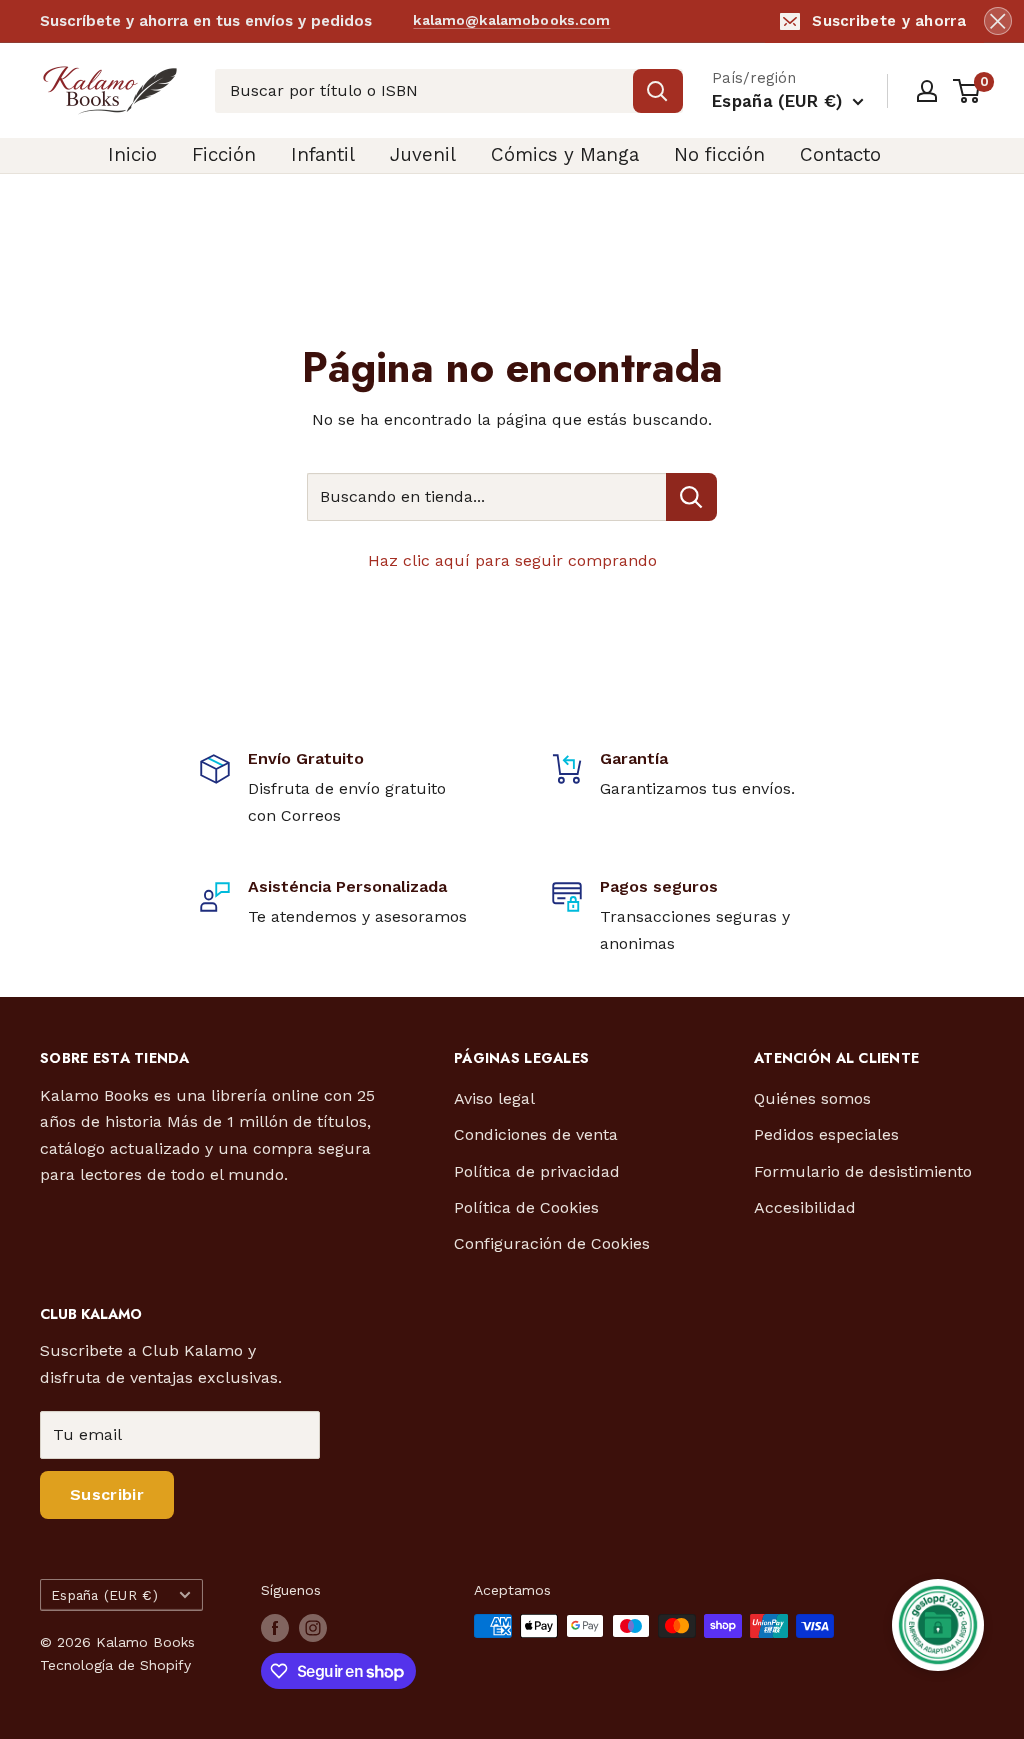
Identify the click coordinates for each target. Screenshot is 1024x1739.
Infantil (323, 154)
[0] (967, 91)
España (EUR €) (104, 1595)
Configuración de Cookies (552, 1243)
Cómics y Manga (565, 154)
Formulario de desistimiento (863, 1171)
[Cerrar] (998, 21)
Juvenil (423, 154)
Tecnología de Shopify (115, 1665)
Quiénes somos (812, 1098)
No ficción (719, 154)
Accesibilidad (805, 1207)
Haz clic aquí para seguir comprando (512, 560)
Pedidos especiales (826, 1134)
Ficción (224, 154)
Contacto (840, 154)
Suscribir (107, 1494)
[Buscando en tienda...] (691, 497)
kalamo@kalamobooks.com (511, 20)
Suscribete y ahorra (889, 21)
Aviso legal (494, 1098)
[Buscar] (658, 91)
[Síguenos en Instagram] (313, 1628)
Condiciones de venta (536, 1134)
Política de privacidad (537, 1171)
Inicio (132, 154)
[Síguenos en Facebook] (275, 1628)
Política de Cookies (526, 1207)
